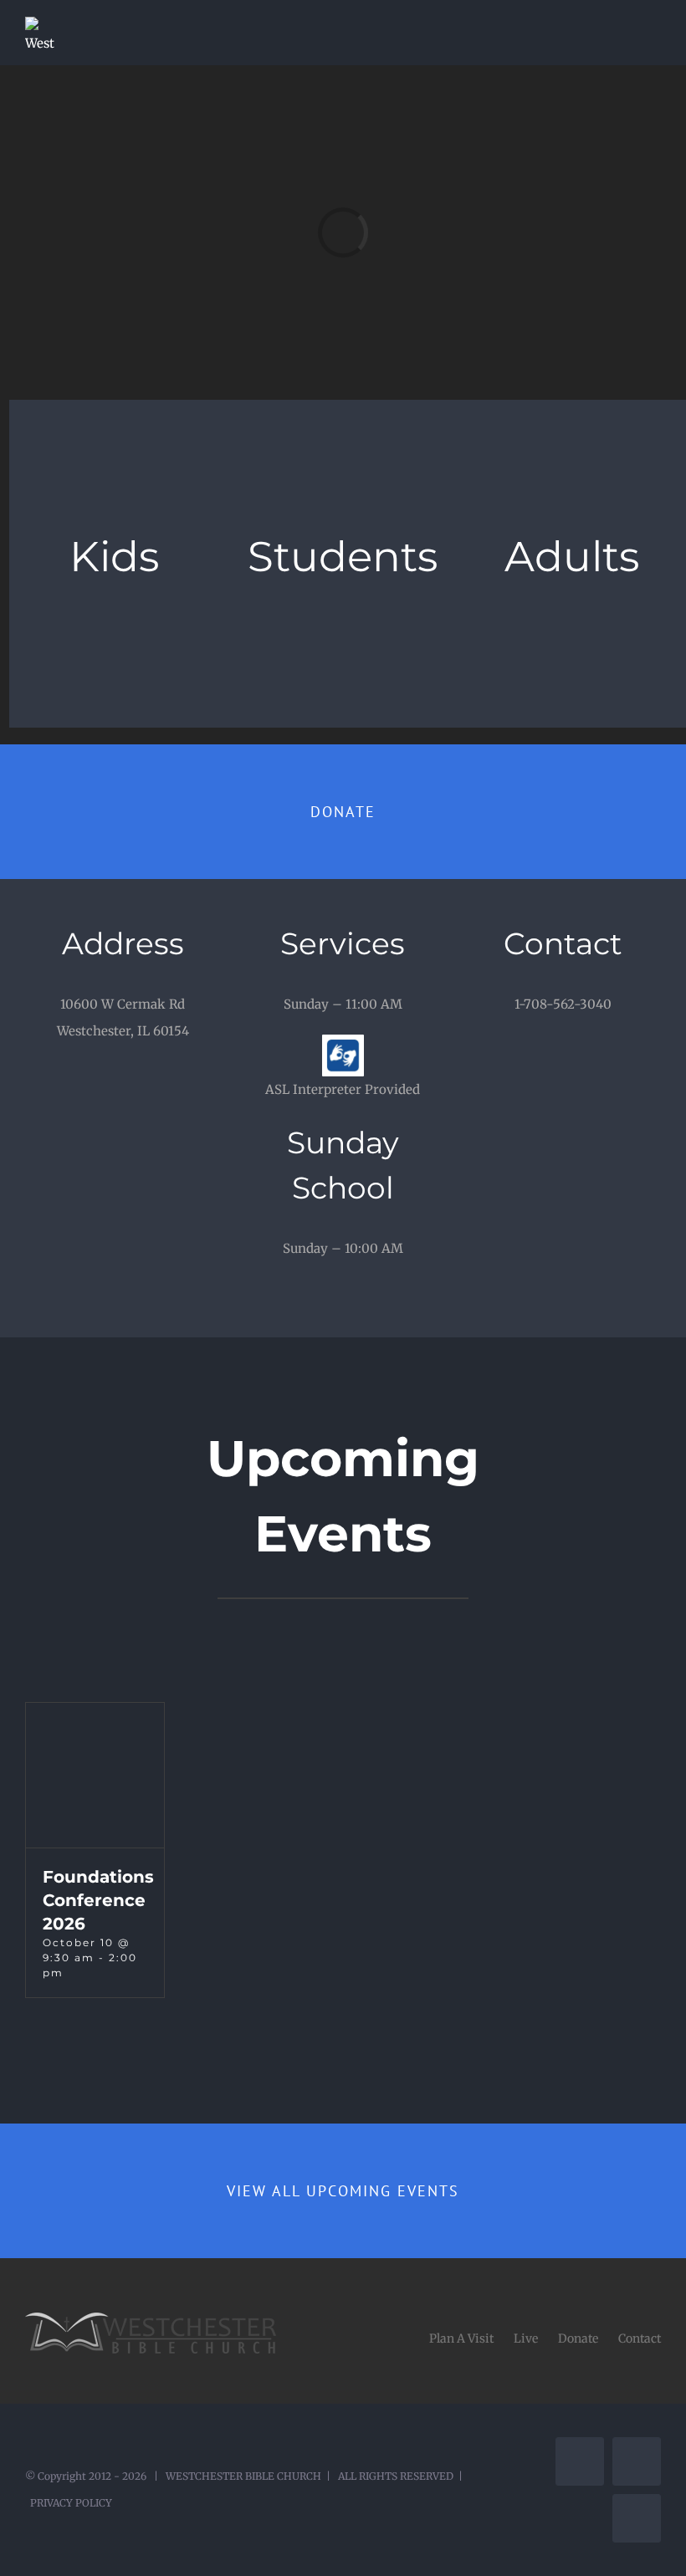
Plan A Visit (461, 2338)
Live (526, 2338)
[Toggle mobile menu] (654, 26)
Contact (640, 2338)
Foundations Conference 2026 (98, 1900)
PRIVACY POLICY (71, 2503)
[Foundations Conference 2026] (95, 1775)
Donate (578, 2338)
